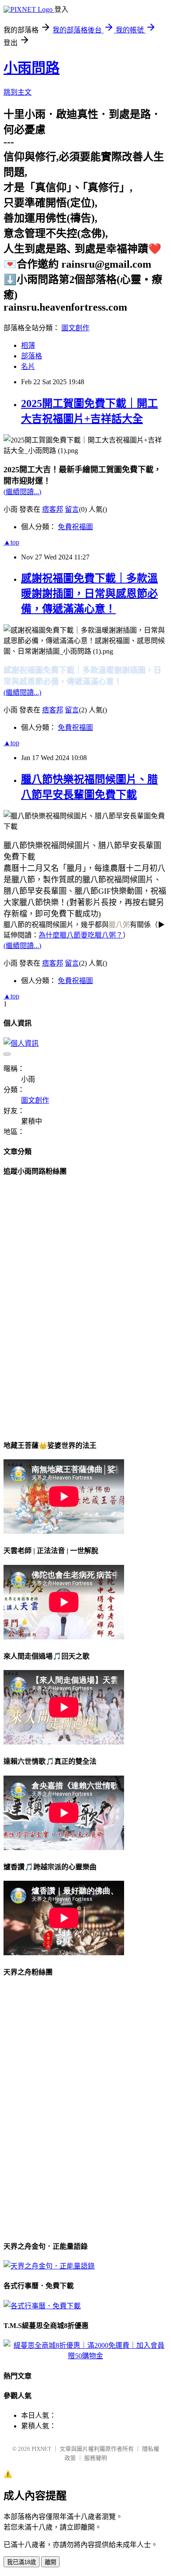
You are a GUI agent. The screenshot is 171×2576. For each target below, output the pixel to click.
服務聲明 (96, 2458)
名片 (28, 366)
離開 (50, 2562)
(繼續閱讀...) (22, 492)
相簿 (28, 345)
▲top (11, 542)
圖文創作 (75, 328)
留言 (72, 509)
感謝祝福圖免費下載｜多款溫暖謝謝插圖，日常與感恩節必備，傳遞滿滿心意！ (89, 594)
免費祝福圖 (75, 527)
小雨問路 (32, 68)
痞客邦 (53, 509)
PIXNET (41, 2449)
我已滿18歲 (21, 2562)
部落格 (32, 356)
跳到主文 (18, 92)
